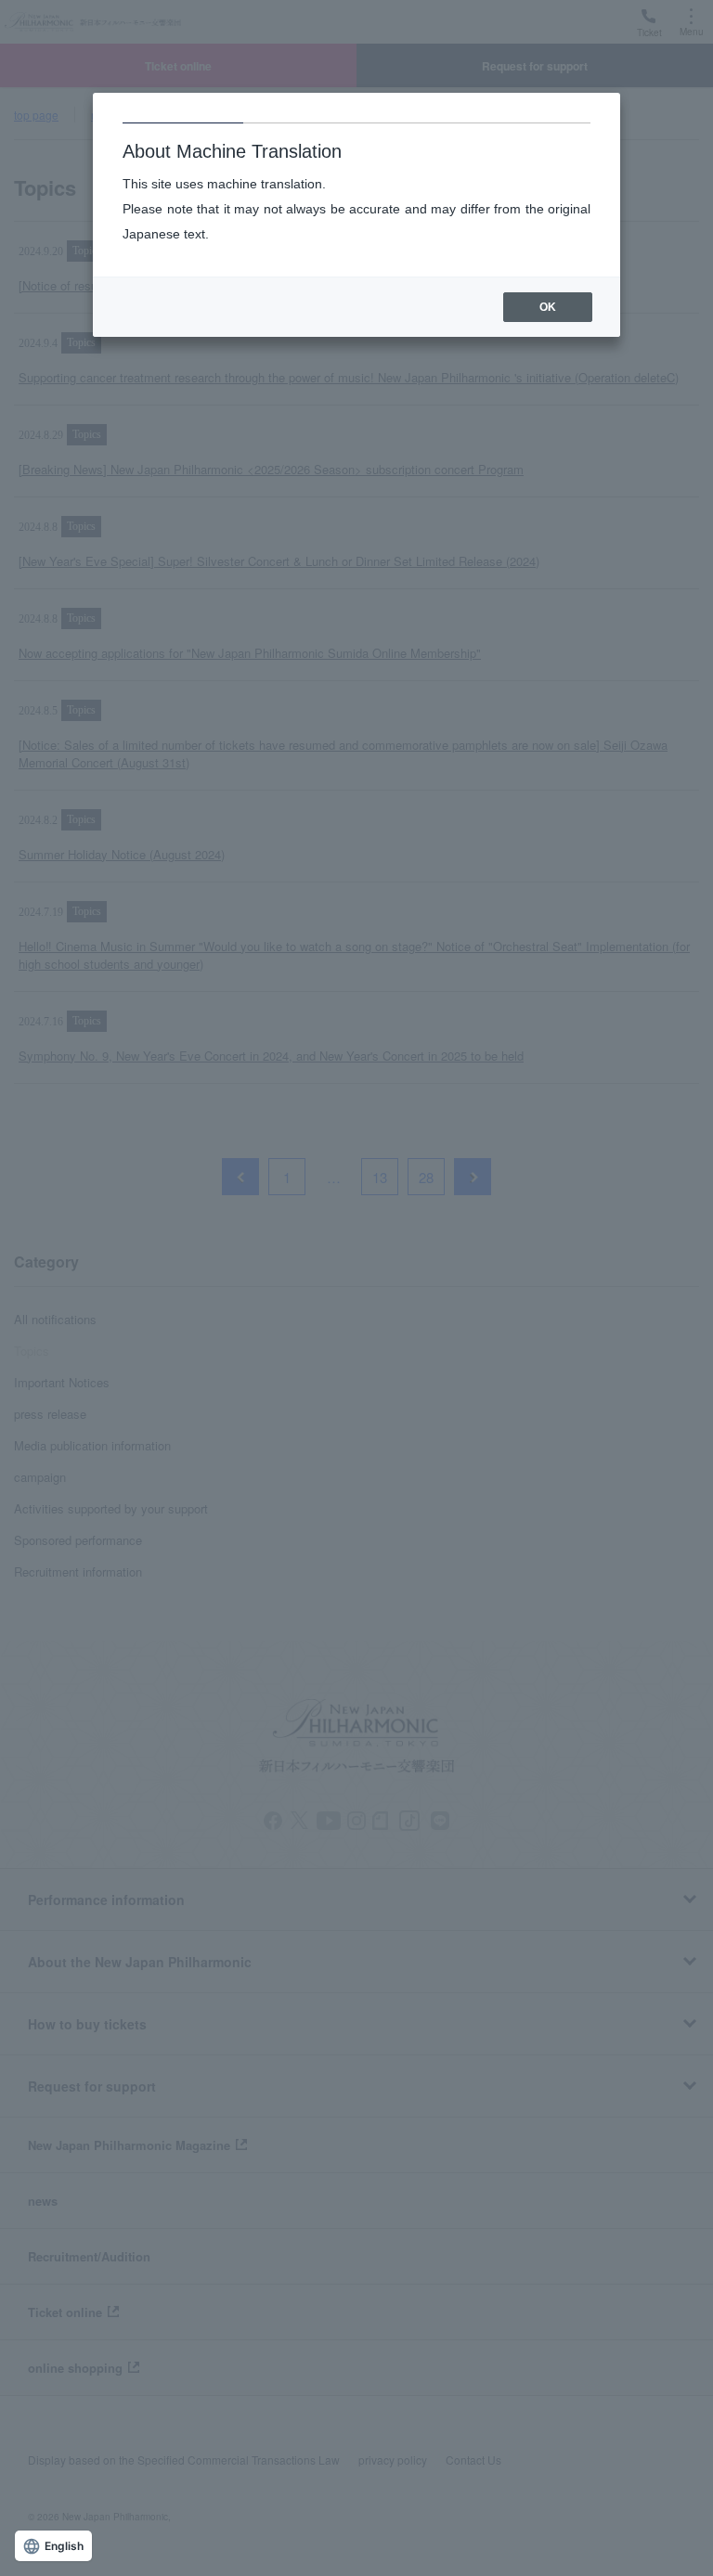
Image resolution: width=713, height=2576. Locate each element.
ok (548, 307)
